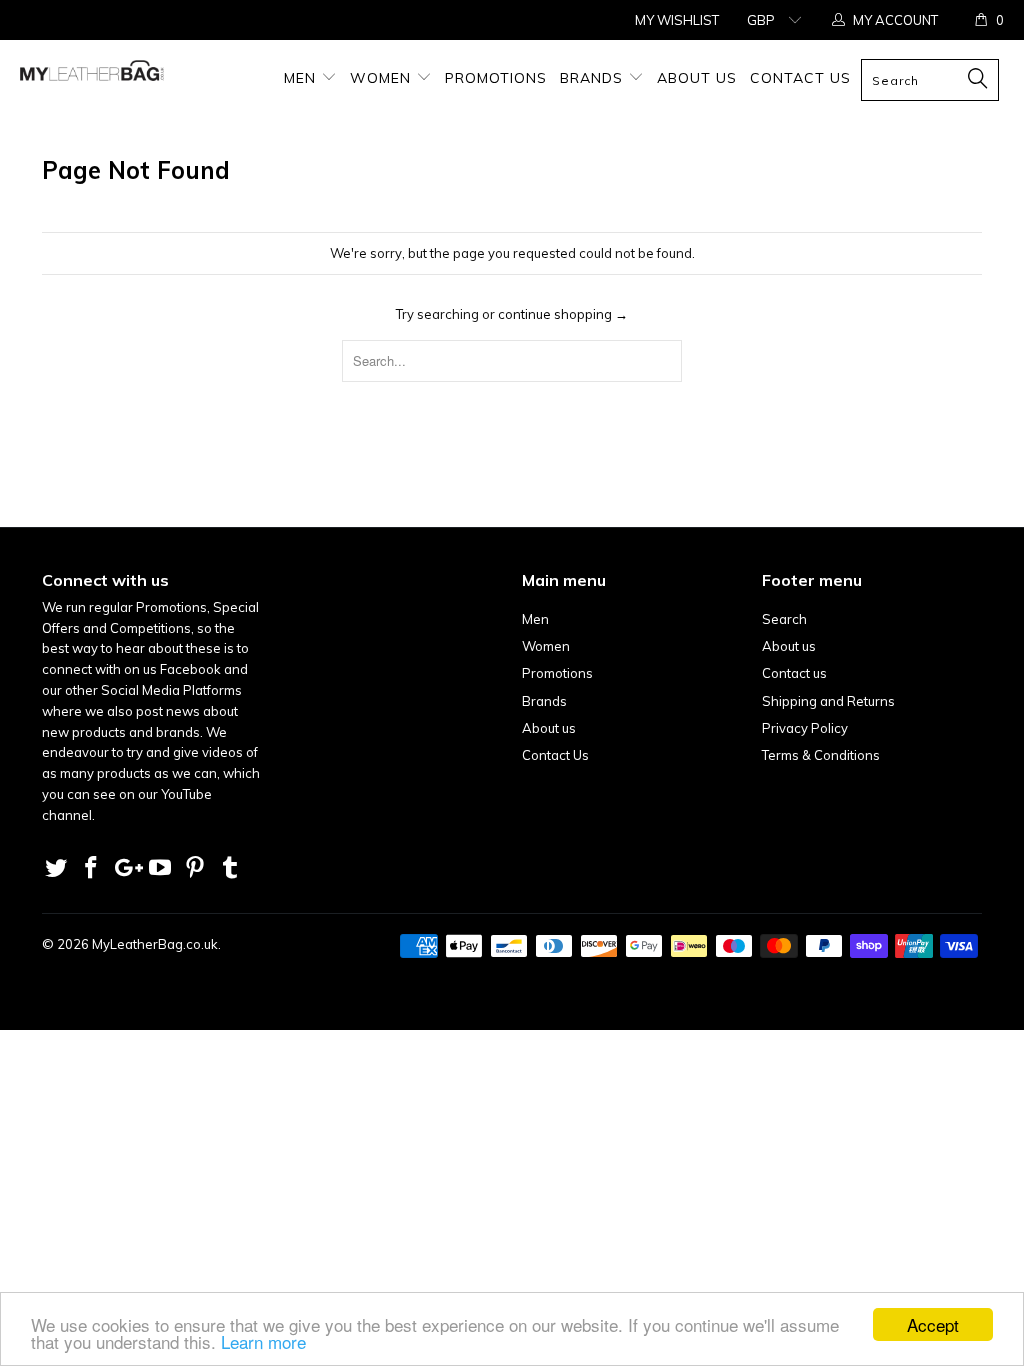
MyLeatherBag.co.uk (155, 944)
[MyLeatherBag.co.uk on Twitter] (57, 868)
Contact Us (800, 78)
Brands (594, 78)
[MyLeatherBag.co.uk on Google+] (126, 868)
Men (302, 78)
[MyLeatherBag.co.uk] (92, 75)
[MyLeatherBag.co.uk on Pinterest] (196, 868)
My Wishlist (677, 20)
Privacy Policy (805, 728)
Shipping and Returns (828, 701)
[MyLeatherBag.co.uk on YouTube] (161, 868)
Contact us (794, 673)
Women (383, 78)
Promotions (496, 78)
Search (784, 619)
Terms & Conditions (821, 755)
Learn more (263, 1341)
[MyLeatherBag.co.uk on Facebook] (92, 868)
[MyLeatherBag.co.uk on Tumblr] (230, 868)
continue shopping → (563, 314)
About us (697, 78)
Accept (933, 1324)
